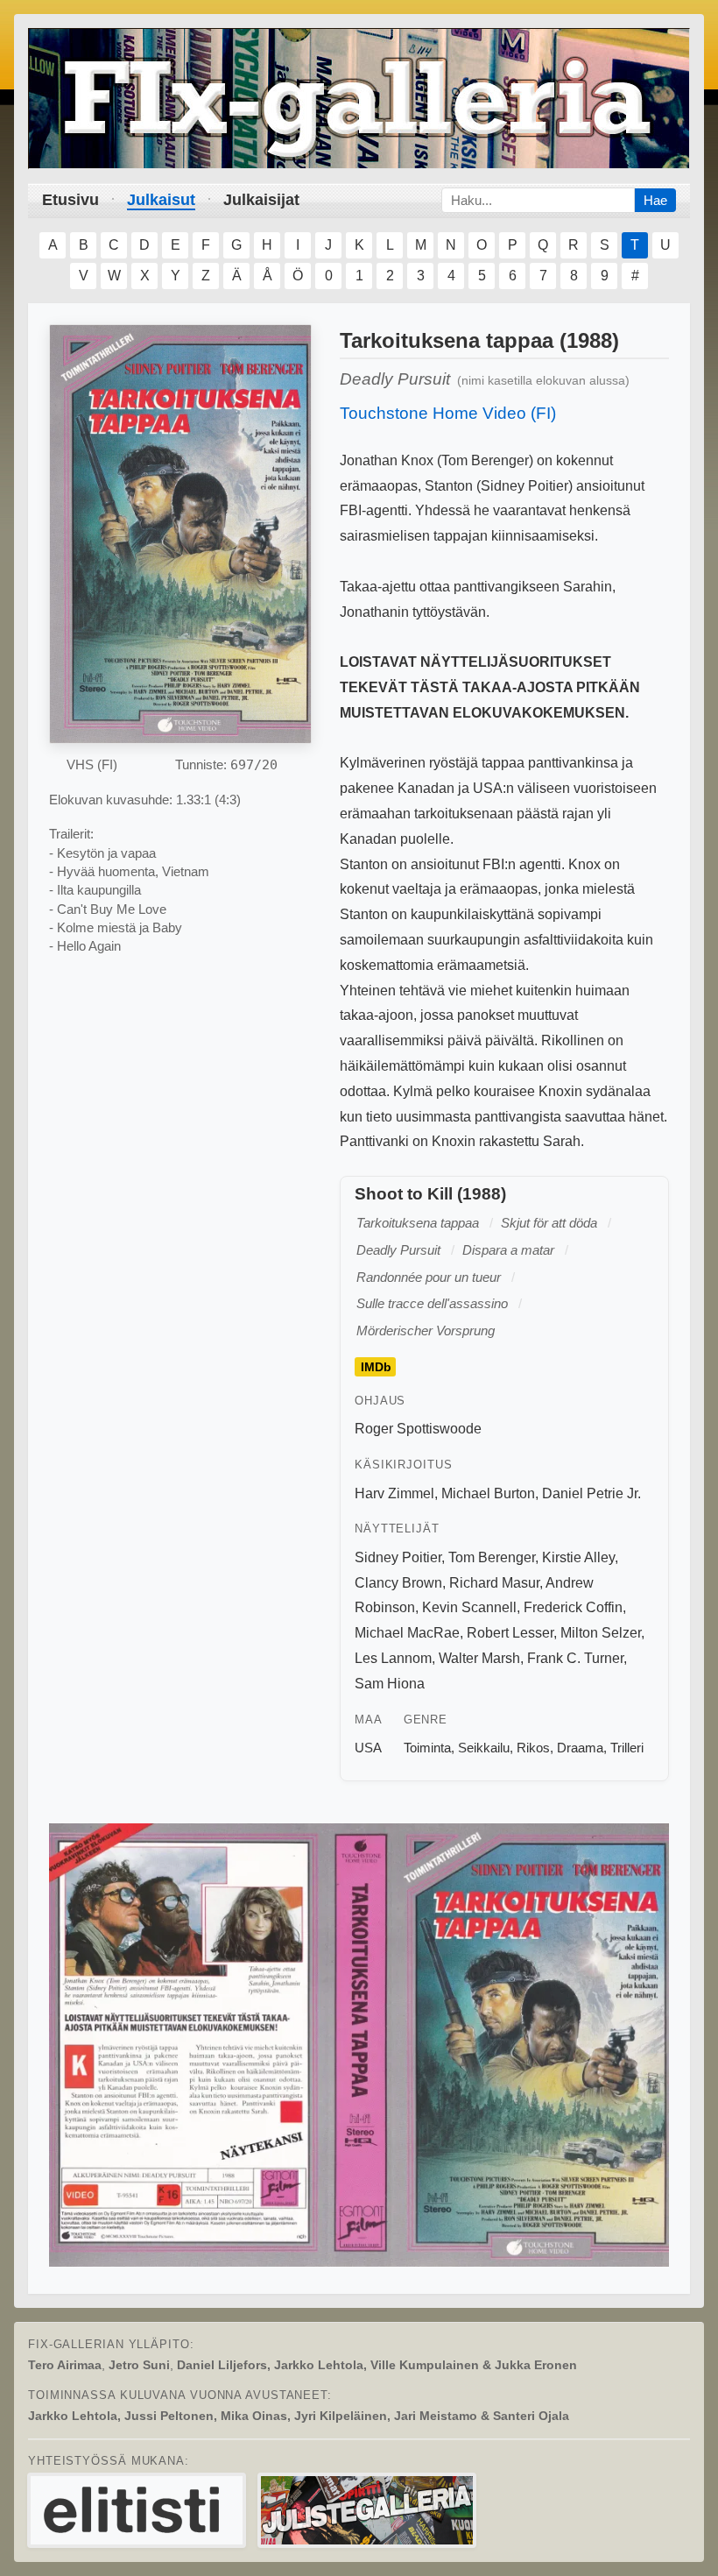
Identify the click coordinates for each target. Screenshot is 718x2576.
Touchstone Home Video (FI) (448, 413)
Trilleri (627, 1748)
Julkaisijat (261, 200)
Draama (580, 1748)
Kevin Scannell (469, 1607)
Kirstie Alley (578, 1557)
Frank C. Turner (575, 1658)
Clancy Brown (398, 1583)
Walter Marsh (479, 1658)
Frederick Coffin (573, 1607)
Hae (655, 200)
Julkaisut (161, 200)
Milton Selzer (601, 1633)
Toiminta (427, 1748)
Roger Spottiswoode (418, 1429)
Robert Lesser (510, 1633)
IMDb (376, 1367)
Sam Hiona (390, 1684)
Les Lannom (393, 1658)
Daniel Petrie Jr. (591, 1493)
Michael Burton (488, 1493)
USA (368, 1748)
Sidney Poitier (398, 1557)
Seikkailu (484, 1748)
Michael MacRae (407, 1633)
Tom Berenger (492, 1557)
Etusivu (70, 200)
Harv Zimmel (394, 1493)
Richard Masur (494, 1583)
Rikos (533, 1748)
